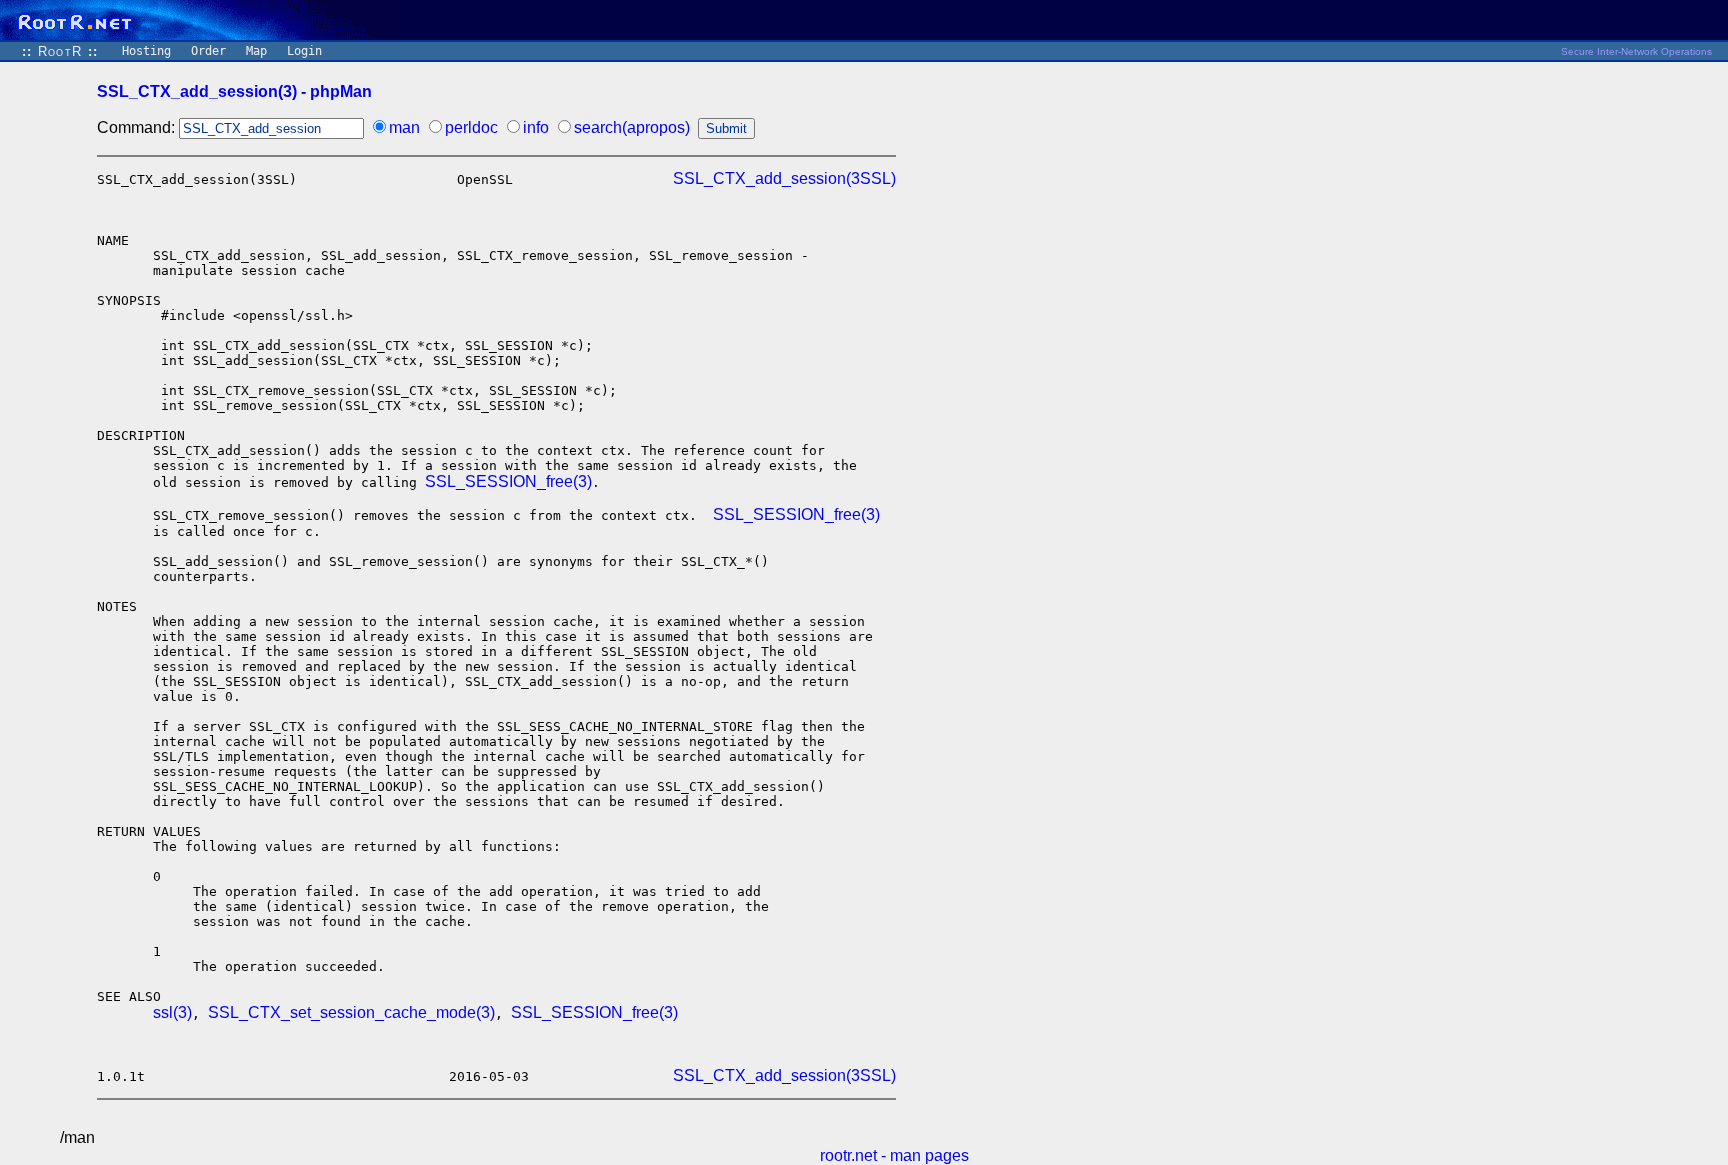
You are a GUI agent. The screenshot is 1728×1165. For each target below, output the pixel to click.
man (404, 127)
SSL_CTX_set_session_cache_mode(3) (351, 1012)
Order (208, 51)
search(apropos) (632, 127)
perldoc (471, 127)
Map (256, 51)
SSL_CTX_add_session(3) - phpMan (234, 91)
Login (304, 51)
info (536, 127)
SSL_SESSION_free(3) (508, 481)
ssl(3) (172, 1012)
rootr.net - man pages (894, 1155)
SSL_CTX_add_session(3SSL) (784, 178)
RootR (60, 51)
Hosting (146, 51)
